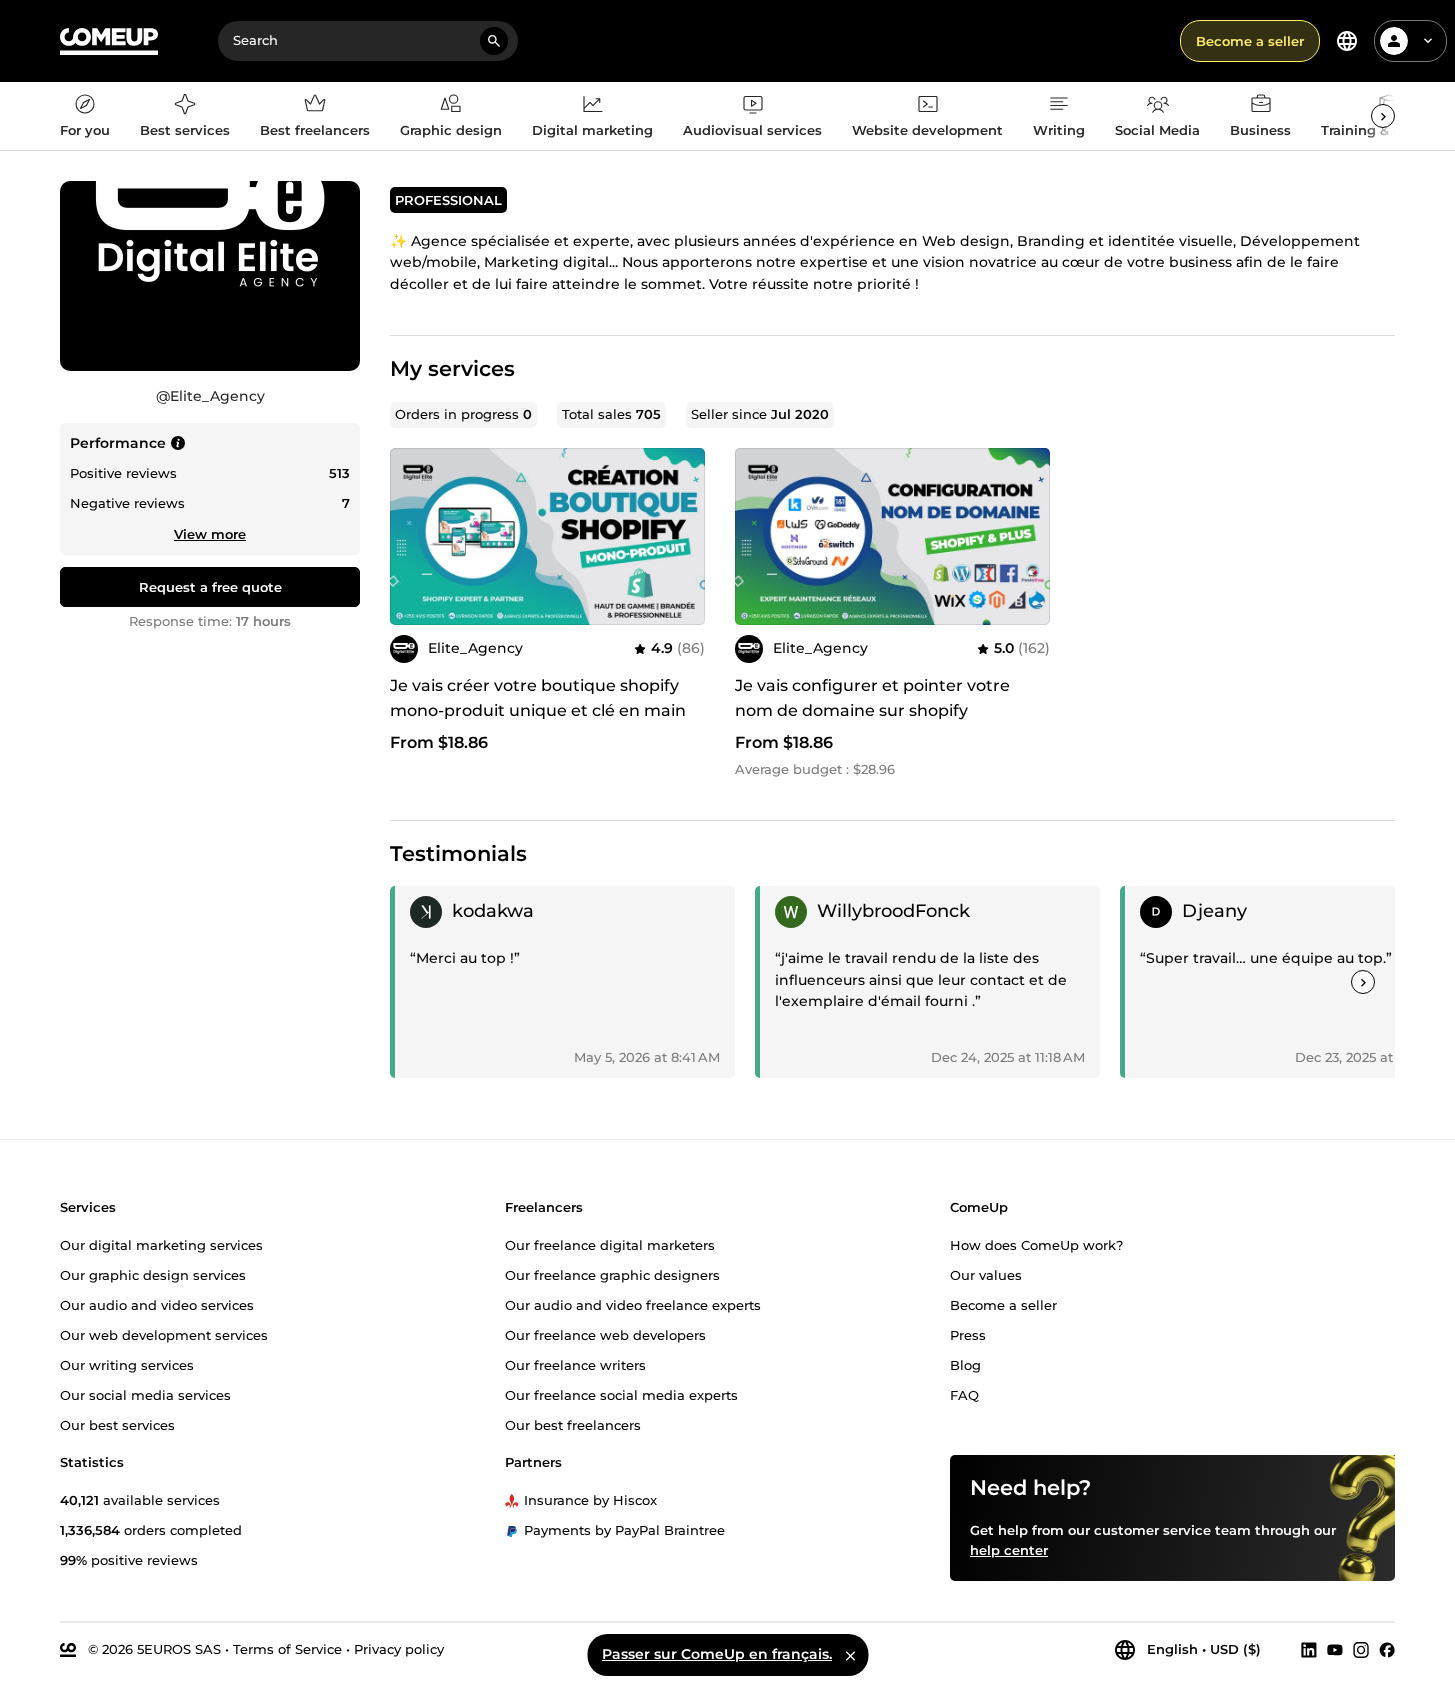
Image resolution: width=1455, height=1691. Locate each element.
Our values (986, 1274)
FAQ (964, 1394)
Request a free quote (210, 587)
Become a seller (1250, 41)
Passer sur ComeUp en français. (717, 1654)
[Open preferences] (1347, 41)
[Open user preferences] (1428, 41)
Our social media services (145, 1394)
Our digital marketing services (161, 1244)
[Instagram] (1361, 1649)
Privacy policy (399, 1648)
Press (968, 1334)
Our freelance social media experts (621, 1394)
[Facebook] (1387, 1649)
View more (210, 534)
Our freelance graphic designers (612, 1274)
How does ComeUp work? (1036, 1244)
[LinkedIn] (1309, 1649)
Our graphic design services (153, 1274)
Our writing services (127, 1364)
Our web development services (164, 1334)
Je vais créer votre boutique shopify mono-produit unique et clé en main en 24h (538, 710)
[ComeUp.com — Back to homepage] (109, 41)
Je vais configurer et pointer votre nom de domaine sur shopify (872, 698)
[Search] (494, 41)
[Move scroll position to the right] (1383, 116)
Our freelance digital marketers (610, 1244)
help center (1009, 1549)
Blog (965, 1364)
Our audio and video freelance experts (633, 1304)
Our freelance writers (575, 1364)
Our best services (117, 1424)
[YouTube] (1335, 1649)
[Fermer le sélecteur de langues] (850, 1655)
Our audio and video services (157, 1304)
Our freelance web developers (605, 1334)
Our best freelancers (573, 1424)
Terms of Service (287, 1648)
